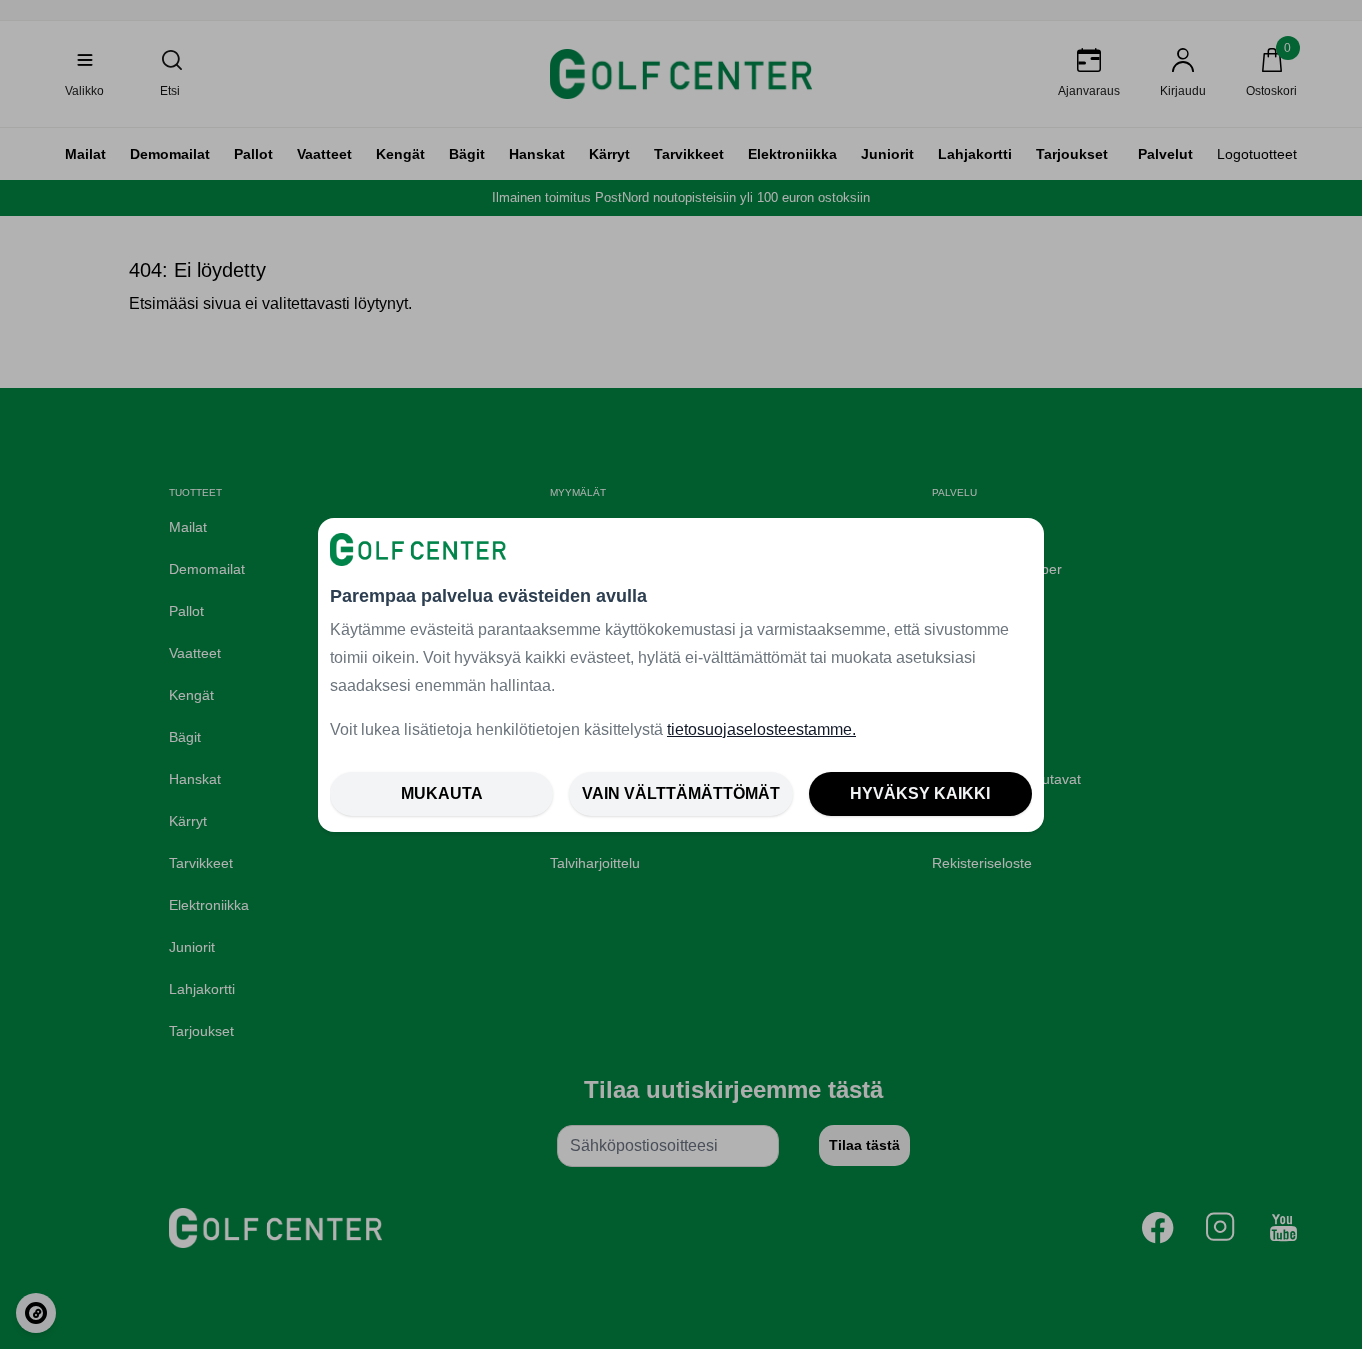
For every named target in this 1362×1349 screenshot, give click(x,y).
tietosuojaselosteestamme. (761, 729)
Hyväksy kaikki (920, 793)
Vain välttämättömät (681, 793)
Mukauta (442, 793)
